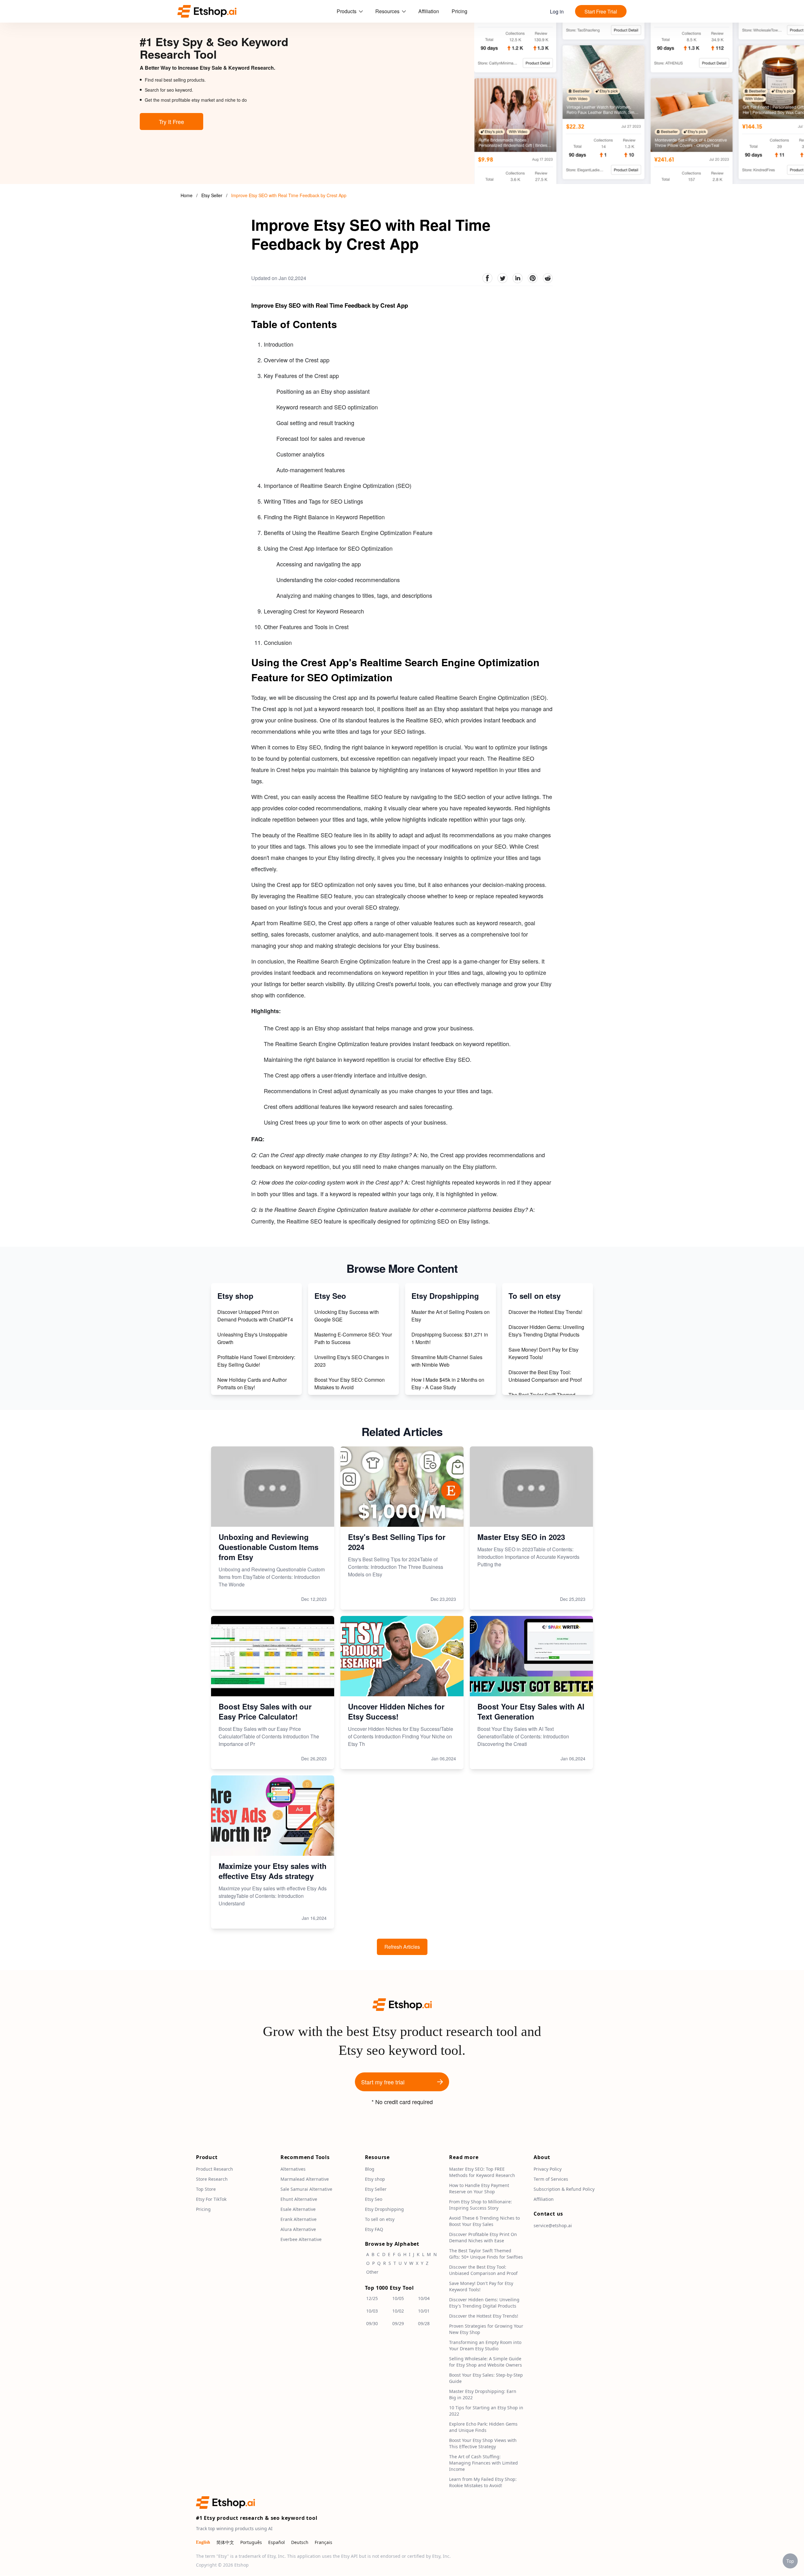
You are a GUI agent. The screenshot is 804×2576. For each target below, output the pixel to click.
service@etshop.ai (553, 2226)
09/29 (398, 2324)
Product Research (215, 2169)
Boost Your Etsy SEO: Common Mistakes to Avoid (350, 1383)
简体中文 (225, 2543)
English (203, 2543)
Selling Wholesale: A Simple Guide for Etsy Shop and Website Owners (486, 2362)
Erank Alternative (299, 2220)
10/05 (398, 2299)
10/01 (424, 2311)
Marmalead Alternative (305, 2179)
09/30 (372, 2324)
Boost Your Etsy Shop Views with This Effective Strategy (483, 2444)
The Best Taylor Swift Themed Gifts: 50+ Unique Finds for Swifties (486, 2254)
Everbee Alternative (301, 2240)
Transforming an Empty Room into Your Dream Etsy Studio (485, 2346)
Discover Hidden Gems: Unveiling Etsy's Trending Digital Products (546, 1331)
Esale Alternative (298, 2209)
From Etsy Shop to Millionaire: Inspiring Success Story (481, 2205)
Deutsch (300, 2543)
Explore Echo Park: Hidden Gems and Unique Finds (483, 2427)
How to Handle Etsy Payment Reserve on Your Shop (479, 2189)
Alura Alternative (298, 2230)
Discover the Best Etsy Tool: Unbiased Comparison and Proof (545, 1376)
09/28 (424, 2324)
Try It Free (171, 122)
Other (372, 2272)
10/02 (398, 2311)
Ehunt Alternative (299, 2199)
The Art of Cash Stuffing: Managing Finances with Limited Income (483, 2463)
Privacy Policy (548, 2169)
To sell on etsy (380, 2220)
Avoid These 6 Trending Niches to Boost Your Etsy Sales (484, 2221)
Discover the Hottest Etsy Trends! (545, 1312)
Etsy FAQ (374, 2230)
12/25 (372, 2299)
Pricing (459, 11)
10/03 (372, 2311)
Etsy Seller (212, 195)
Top (790, 2561)
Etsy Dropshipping (384, 2209)
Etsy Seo (374, 2199)
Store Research (212, 2179)
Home (187, 195)
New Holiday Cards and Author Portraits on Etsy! (252, 1383)
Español (277, 2543)
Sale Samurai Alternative (306, 2189)
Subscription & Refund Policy (564, 2189)
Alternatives (293, 2169)
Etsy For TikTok (211, 2199)
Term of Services (551, 2179)
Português (251, 2543)
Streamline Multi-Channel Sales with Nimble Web (447, 1361)
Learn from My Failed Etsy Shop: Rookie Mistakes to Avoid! (483, 2483)
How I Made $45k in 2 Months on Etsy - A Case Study (448, 1383)
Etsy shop (375, 2179)
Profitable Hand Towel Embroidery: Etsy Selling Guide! (256, 1361)
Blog (370, 2169)
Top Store (206, 2189)
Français (323, 2543)
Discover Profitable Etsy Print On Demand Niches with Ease (483, 2238)
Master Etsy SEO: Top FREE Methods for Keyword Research (482, 2172)
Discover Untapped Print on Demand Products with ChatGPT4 (255, 1316)
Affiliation (429, 11)
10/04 (424, 2299)
